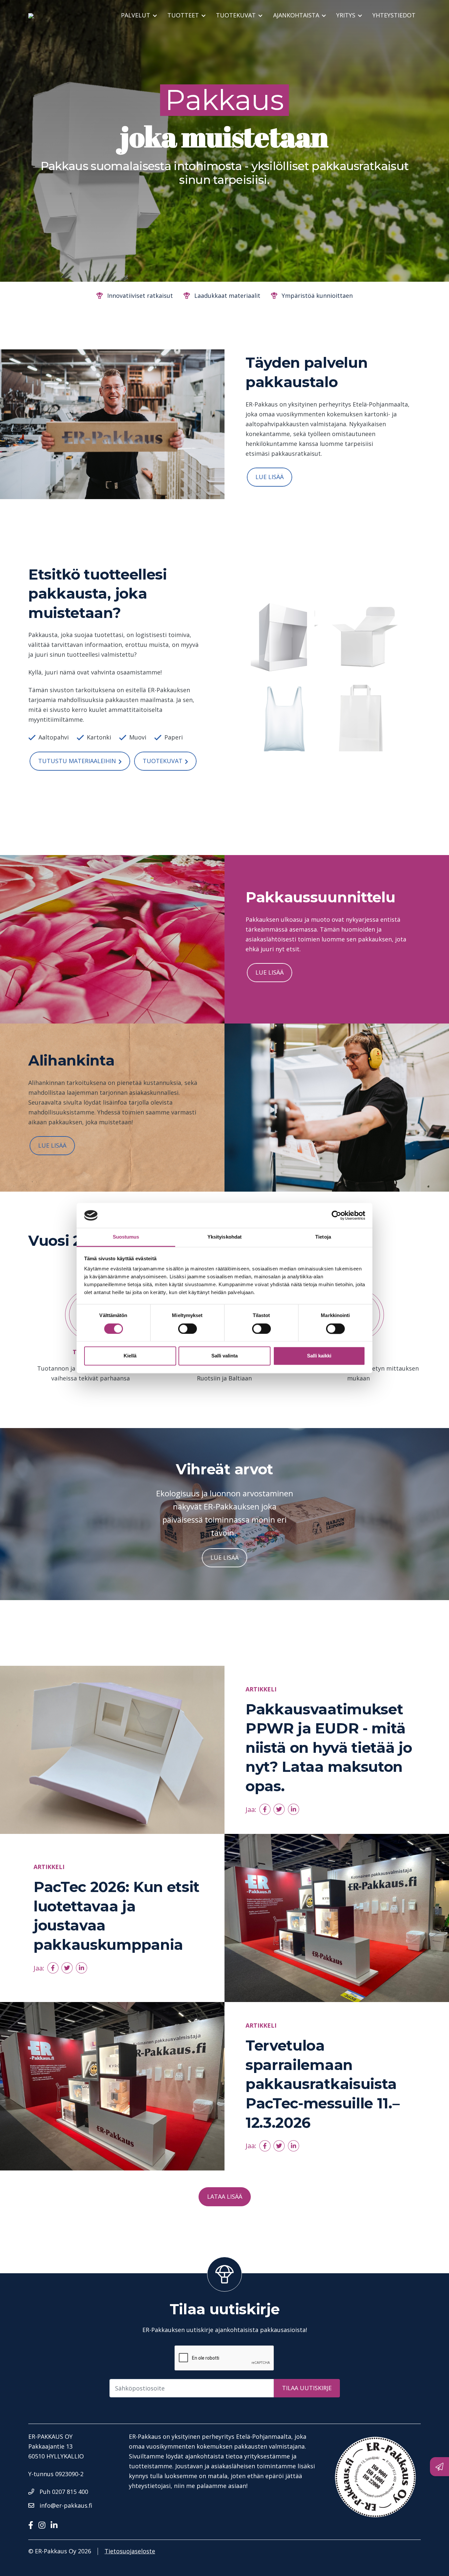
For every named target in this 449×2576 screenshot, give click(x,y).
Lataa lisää (225, 2196)
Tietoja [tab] (323, 1237)
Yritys (346, 15)
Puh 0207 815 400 (64, 2492)
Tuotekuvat (163, 761)
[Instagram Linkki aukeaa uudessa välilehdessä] (45, 2525)
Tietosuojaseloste (130, 2551)
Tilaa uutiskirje (307, 2388)
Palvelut (136, 15)
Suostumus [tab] (126, 1237)
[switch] (188, 1329)
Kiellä (130, 1356)
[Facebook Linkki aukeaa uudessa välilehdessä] (33, 2525)
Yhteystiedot (394, 15)
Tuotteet (183, 15)
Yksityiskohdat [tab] (225, 1237)
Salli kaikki (319, 1356)
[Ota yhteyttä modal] (439, 2467)
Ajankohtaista (296, 15)
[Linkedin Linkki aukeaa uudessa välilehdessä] (57, 2525)
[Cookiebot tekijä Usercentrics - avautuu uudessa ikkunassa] (336, 1215)
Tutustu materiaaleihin (77, 761)
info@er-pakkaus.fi (66, 2505)
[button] (265, 1809)
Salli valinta (225, 1356)
